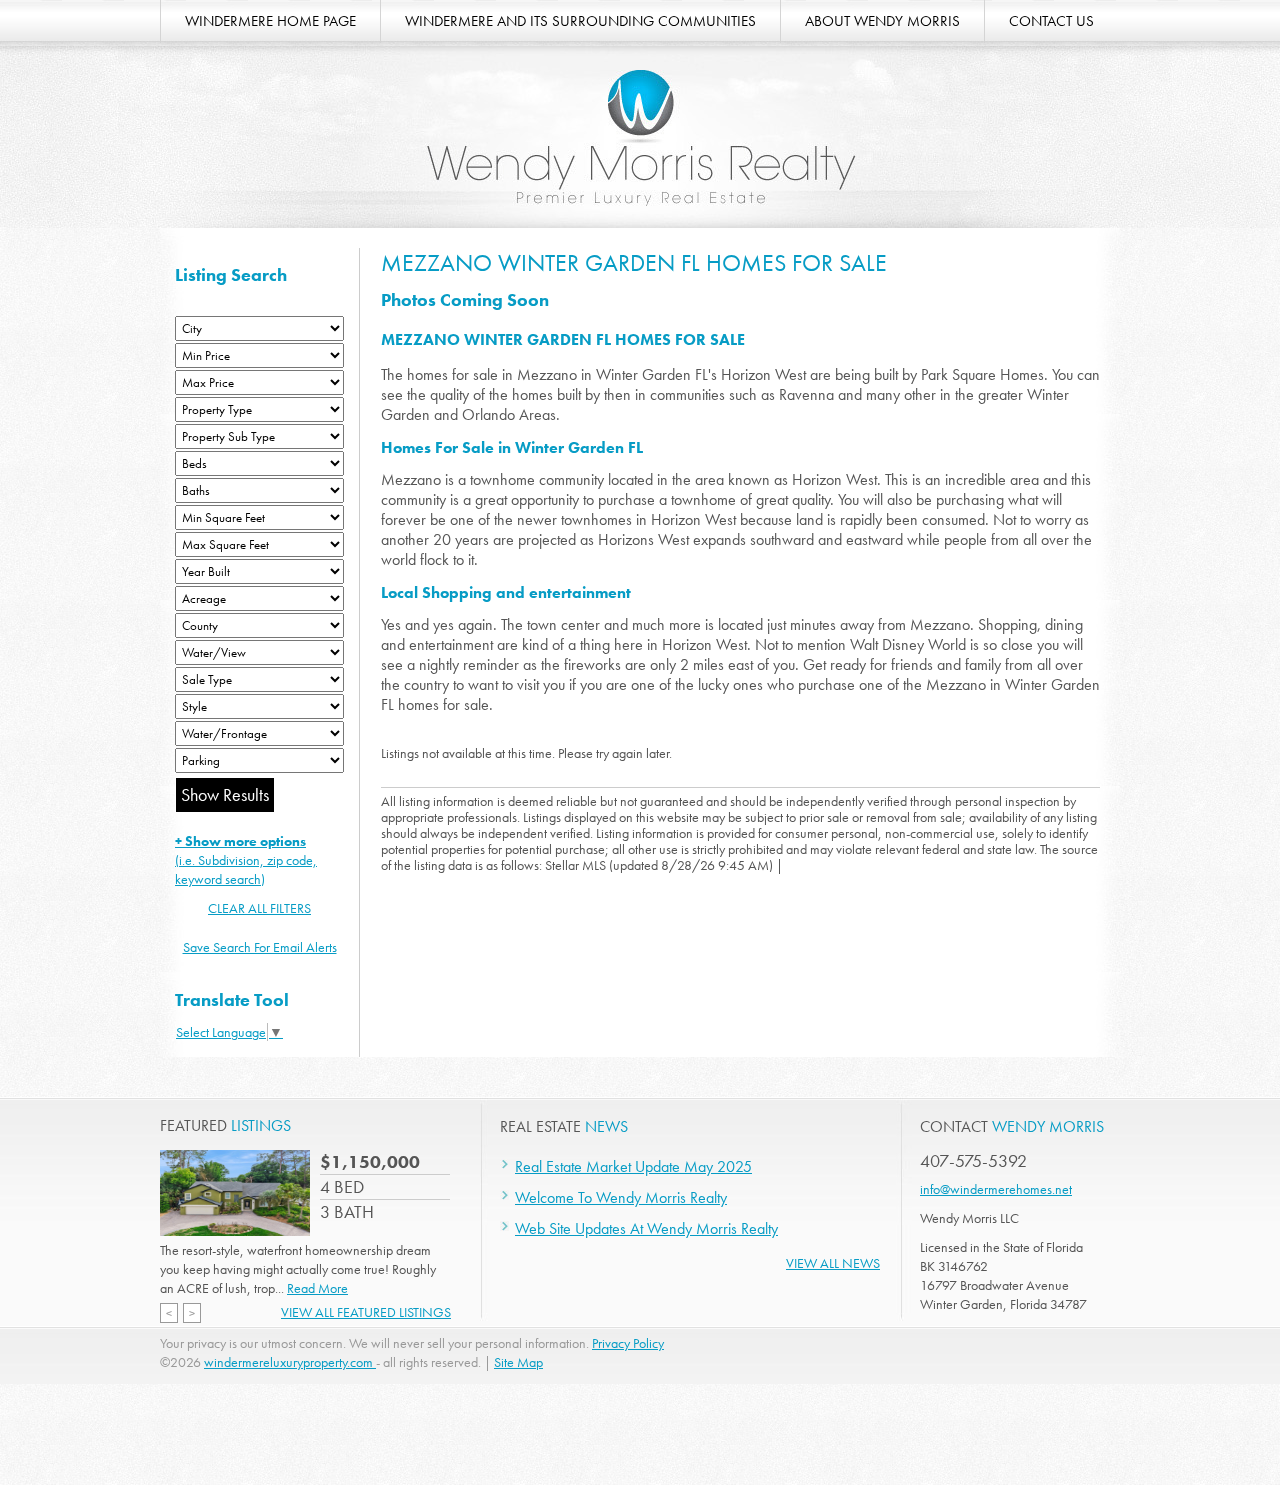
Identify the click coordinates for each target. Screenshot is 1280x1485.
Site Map (518, 1362)
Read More (317, 1288)
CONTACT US (1051, 21)
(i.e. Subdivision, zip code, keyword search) (246, 860)
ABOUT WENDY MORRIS (882, 21)
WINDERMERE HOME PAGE (270, 21)
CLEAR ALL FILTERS (259, 908)
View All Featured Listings (366, 1312)
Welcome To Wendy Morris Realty (621, 1197)
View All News (833, 1263)
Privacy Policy (628, 1343)
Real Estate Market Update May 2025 (633, 1166)
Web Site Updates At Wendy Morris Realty (646, 1228)
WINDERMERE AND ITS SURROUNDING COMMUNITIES (580, 21)
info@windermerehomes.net (996, 1189)
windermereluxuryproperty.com (290, 1362)
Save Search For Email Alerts (260, 947)
